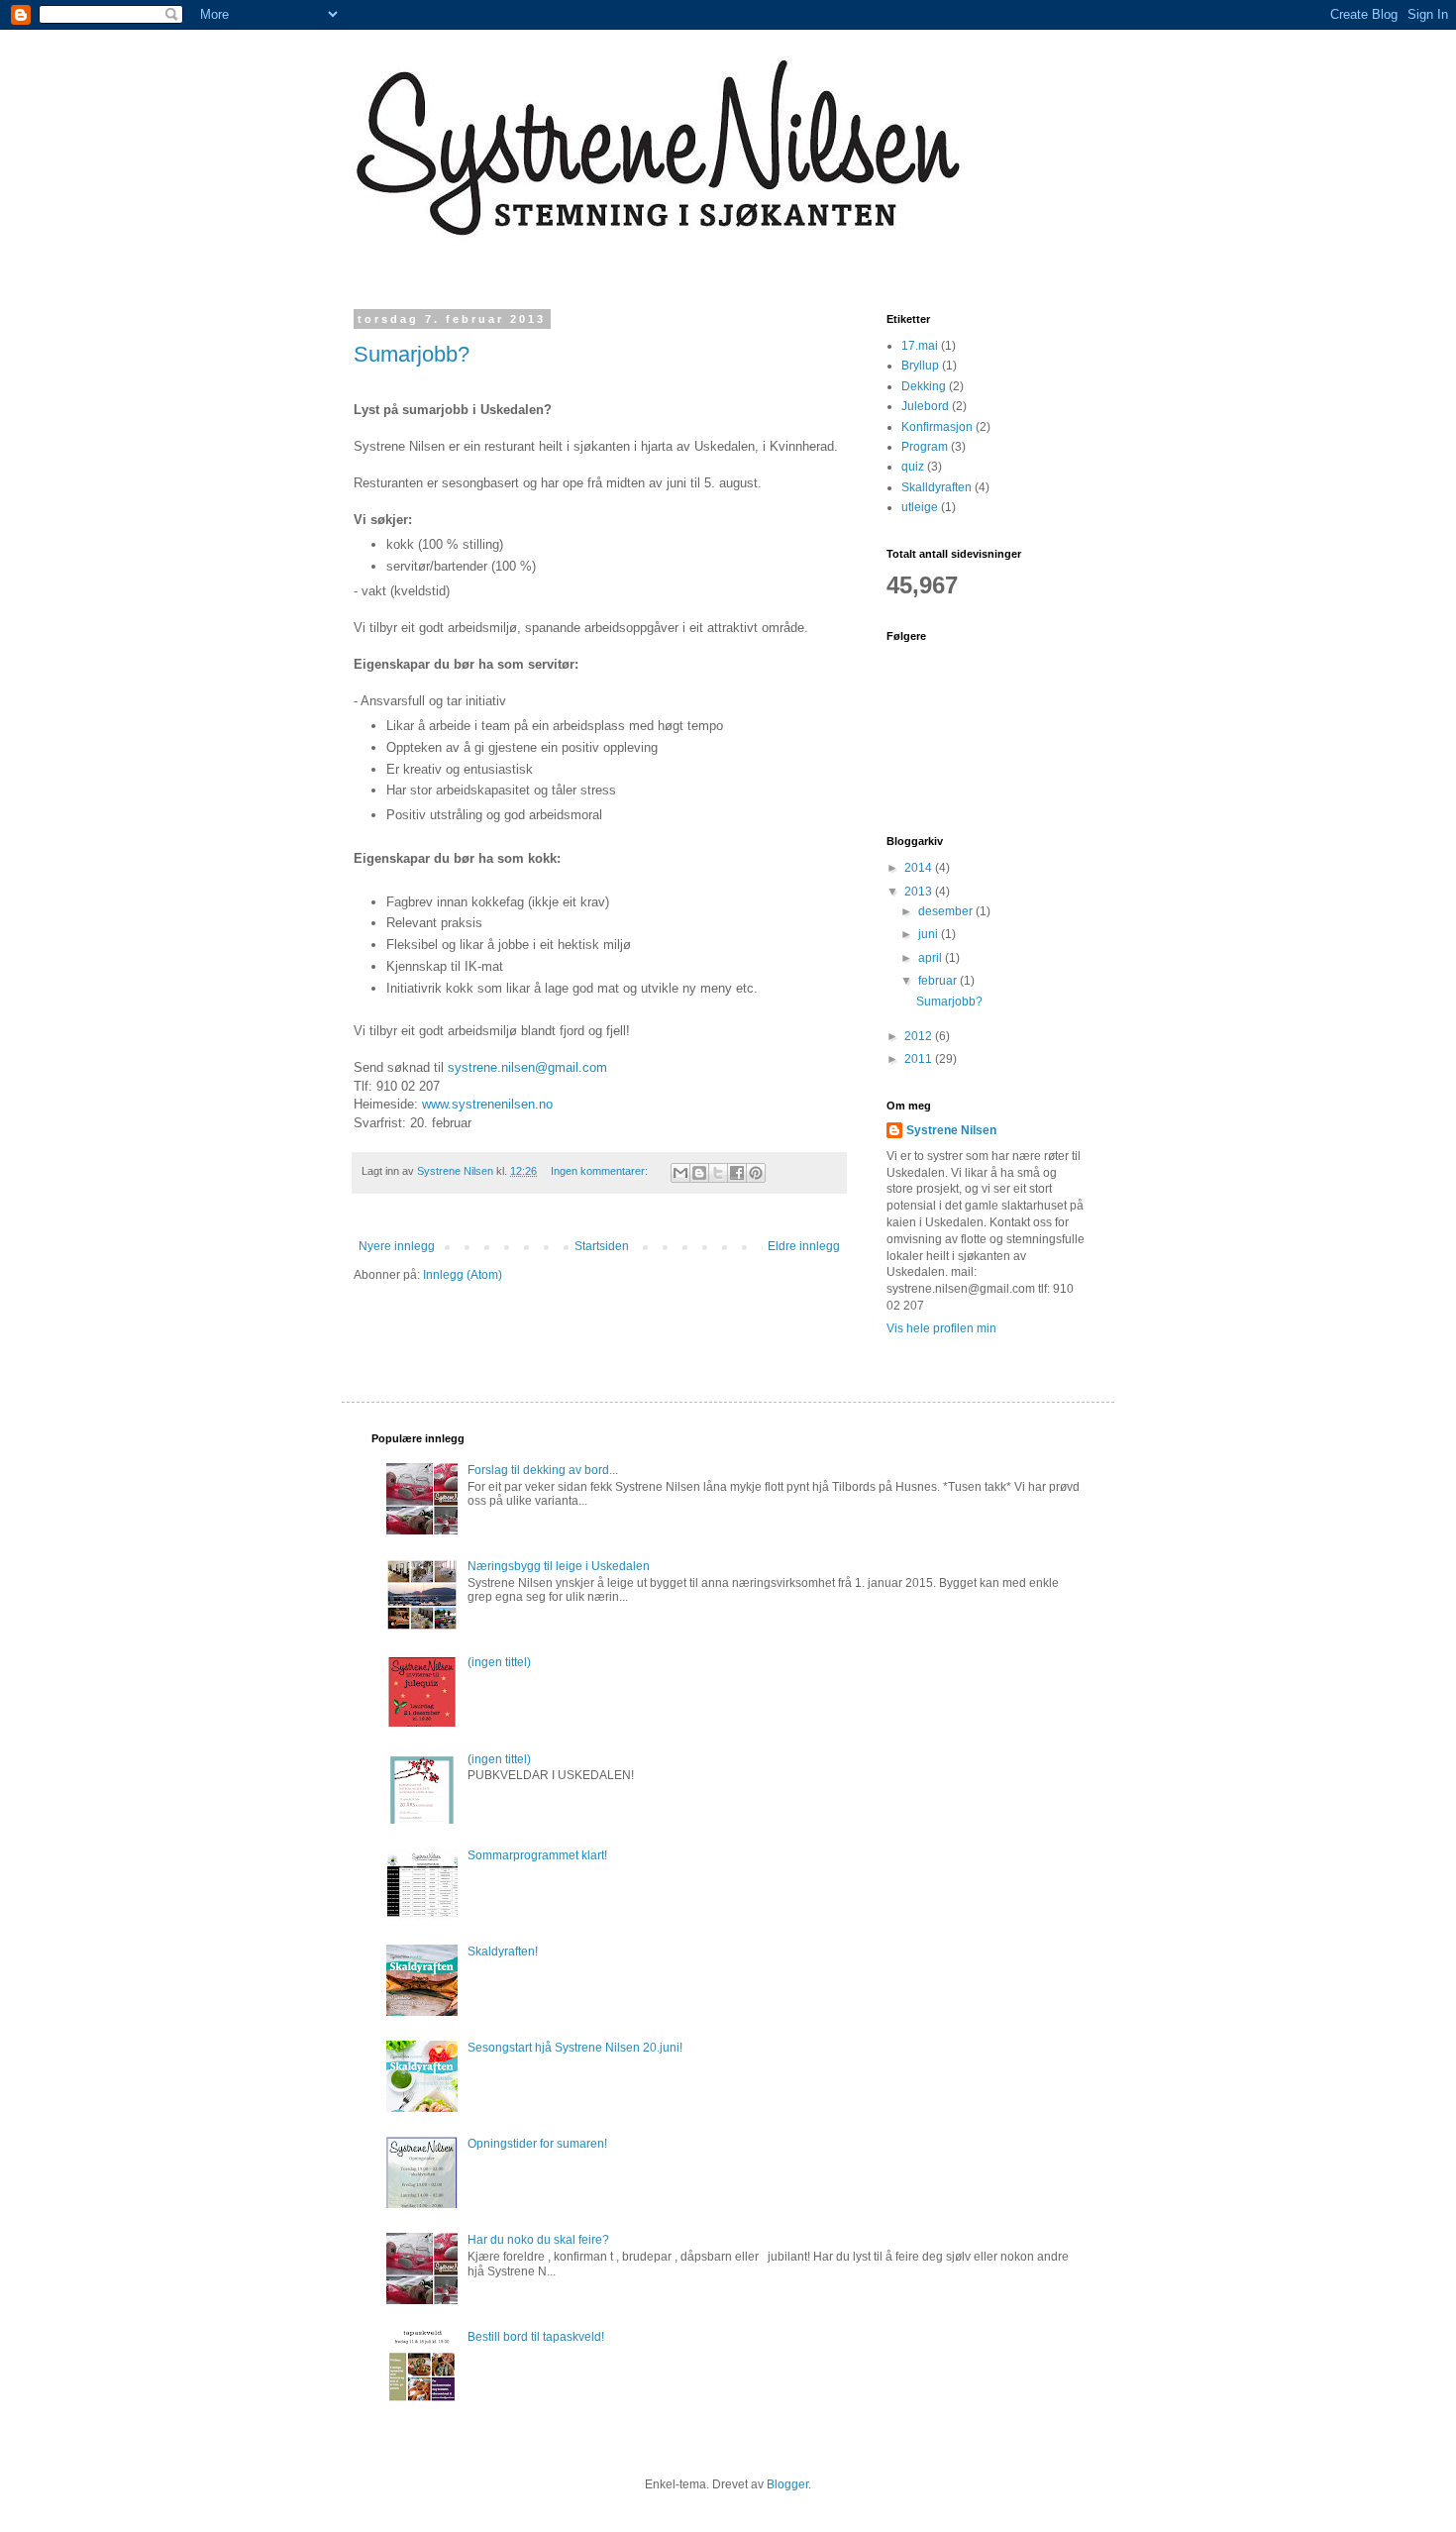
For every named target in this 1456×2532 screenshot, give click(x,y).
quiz (913, 467)
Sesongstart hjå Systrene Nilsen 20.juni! (575, 2048)
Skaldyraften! (503, 1952)
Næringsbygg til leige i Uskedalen (559, 1566)
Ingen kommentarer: (601, 1171)
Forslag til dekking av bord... (543, 1470)
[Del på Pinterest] (756, 1173)
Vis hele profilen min (941, 1328)
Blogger (787, 2484)
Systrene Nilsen (951, 1130)
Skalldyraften (936, 487)
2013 (920, 892)
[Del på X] (718, 1173)
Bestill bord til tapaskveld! (536, 2337)
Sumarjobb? (412, 354)
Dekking (924, 386)
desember (947, 911)
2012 (920, 1036)
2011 (920, 1059)
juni (930, 934)
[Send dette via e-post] (680, 1173)
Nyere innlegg (397, 1246)
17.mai (920, 346)
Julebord (925, 406)
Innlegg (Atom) (463, 1275)
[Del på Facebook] (737, 1173)
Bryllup (920, 366)
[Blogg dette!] (699, 1173)
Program (925, 447)
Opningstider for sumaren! (537, 2144)
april (932, 958)
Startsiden (602, 1246)
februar (939, 981)
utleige (920, 507)
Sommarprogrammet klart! (537, 1855)
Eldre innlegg (804, 1246)
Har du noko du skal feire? (538, 2240)
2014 (920, 868)
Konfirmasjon (937, 427)
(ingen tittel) (499, 1662)
